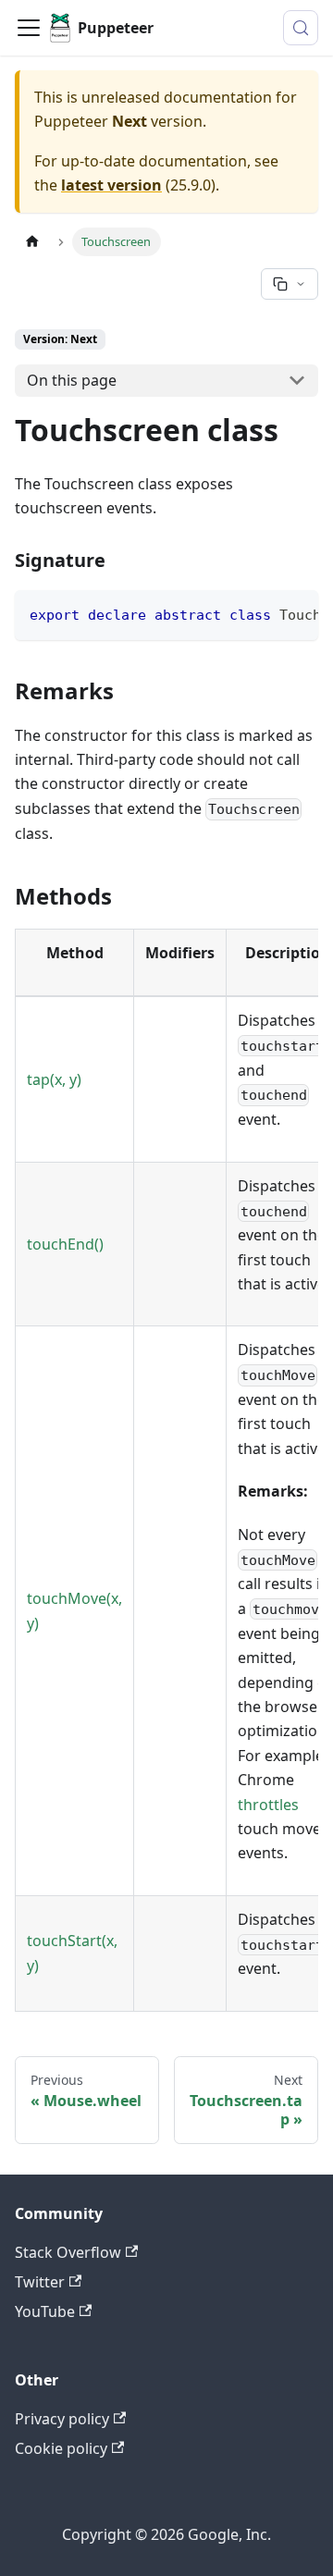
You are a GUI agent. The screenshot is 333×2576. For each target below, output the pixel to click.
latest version (111, 185)
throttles (268, 1805)
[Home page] (32, 242)
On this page (72, 380)
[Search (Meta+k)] (301, 28)
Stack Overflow (68, 2252)
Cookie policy (61, 2448)
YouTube (45, 2311)
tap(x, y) (54, 1079)
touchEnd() (65, 1244)
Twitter (40, 2282)
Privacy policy (62, 2419)
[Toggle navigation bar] (29, 28)
